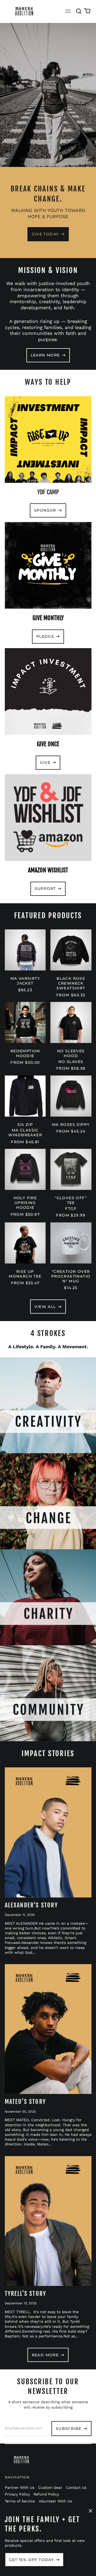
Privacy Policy (17, 2494)
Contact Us (76, 2487)
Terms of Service (20, 2501)
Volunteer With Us (55, 2501)
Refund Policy (46, 2494)
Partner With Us (20, 2487)
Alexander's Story (31, 1905)
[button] (79, 11)
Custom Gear (50, 2487)
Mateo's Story (25, 2102)
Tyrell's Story (26, 2294)
